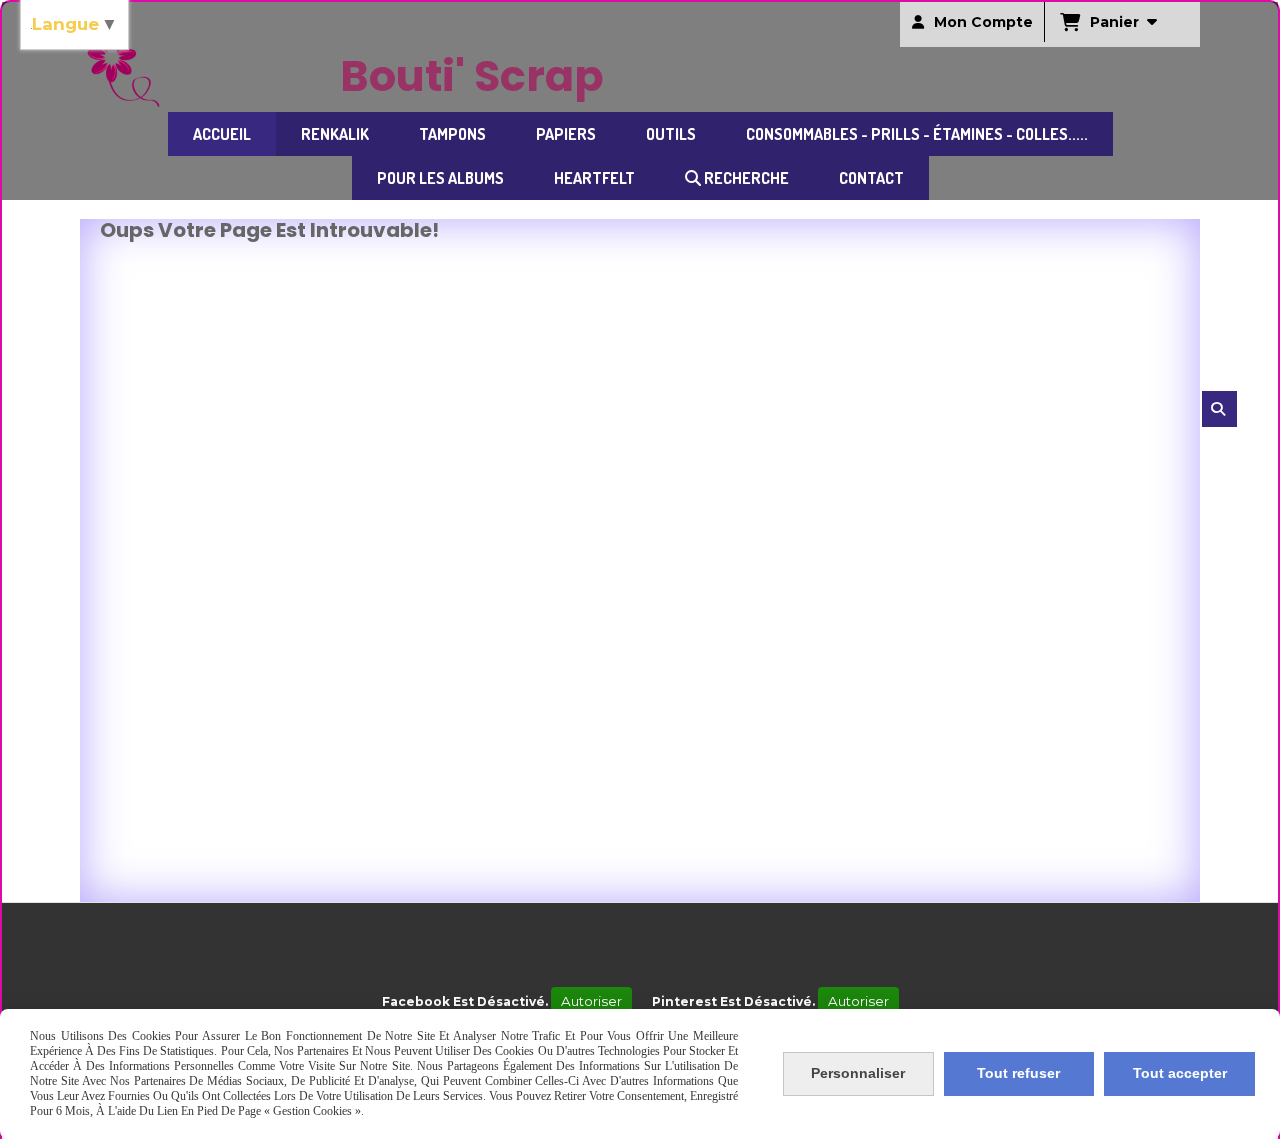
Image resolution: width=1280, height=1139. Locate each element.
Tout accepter (1180, 1073)
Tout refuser (1018, 1073)
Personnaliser (858, 1073)
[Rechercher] (1219, 409)
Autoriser (591, 1001)
